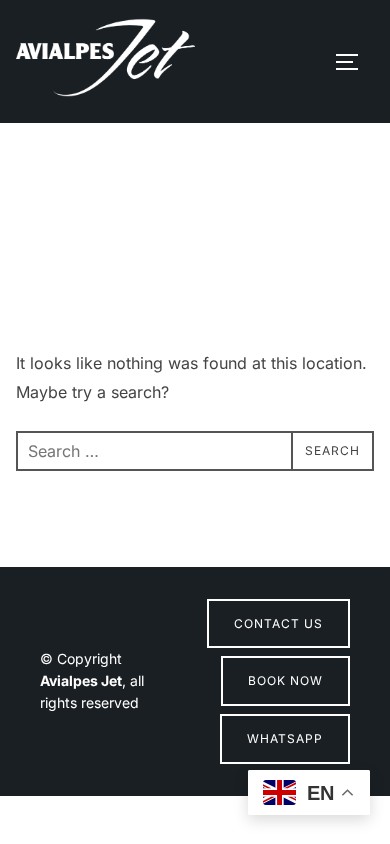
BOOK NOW (285, 680)
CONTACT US (278, 623)
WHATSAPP (285, 738)
